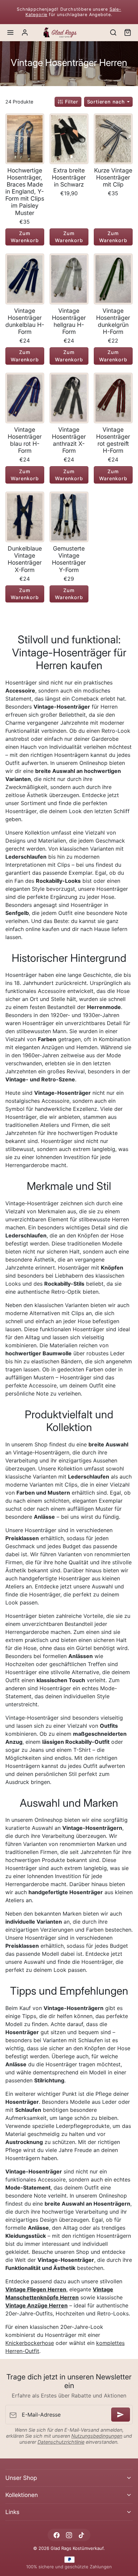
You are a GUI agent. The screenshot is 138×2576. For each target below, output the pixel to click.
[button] (11, 33)
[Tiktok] (82, 2535)
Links (12, 2512)
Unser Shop (21, 2478)
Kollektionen (22, 2495)
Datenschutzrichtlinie (61, 2442)
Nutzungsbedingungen (97, 2436)
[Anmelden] (121, 2415)
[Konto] (25, 33)
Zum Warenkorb (25, 237)
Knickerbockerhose (30, 2343)
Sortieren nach (107, 102)
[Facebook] (56, 2535)
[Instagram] (69, 2535)
